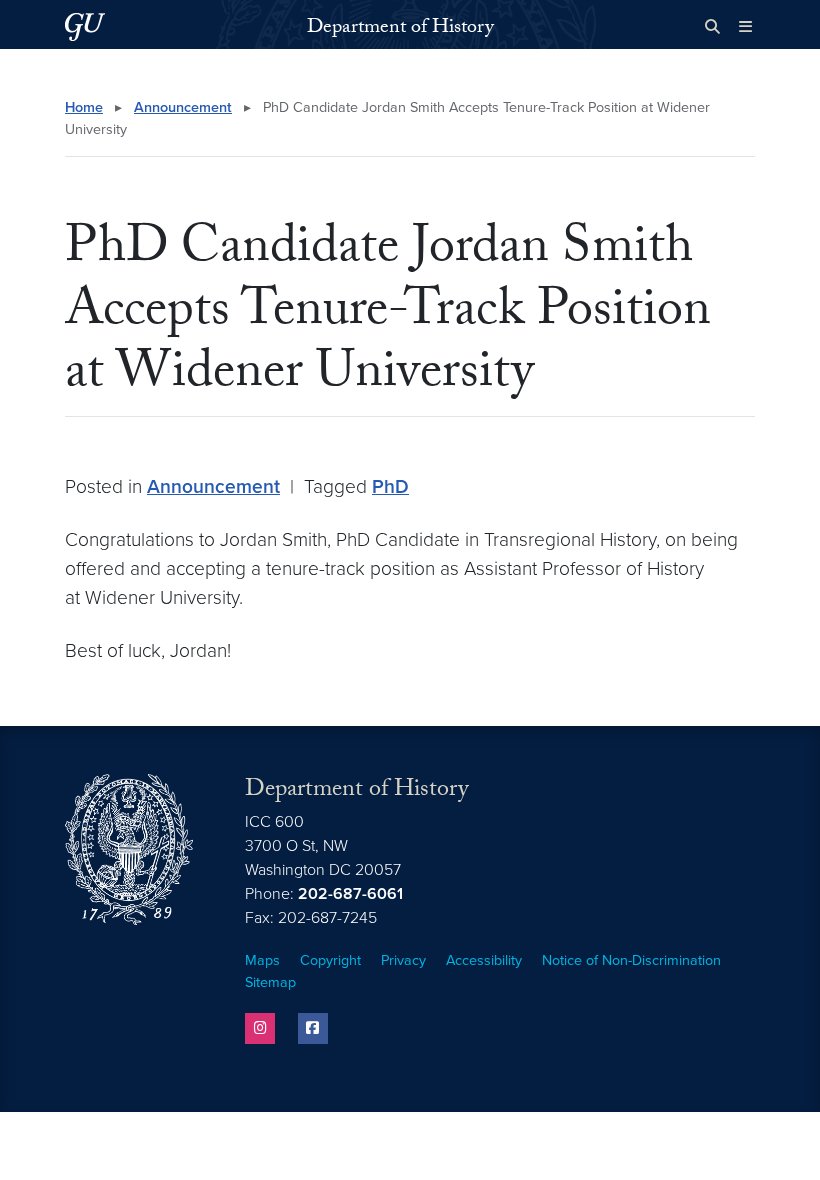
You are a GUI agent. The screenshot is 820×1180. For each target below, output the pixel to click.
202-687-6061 (350, 894)
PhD (390, 486)
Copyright (330, 960)
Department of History (400, 29)
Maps (262, 960)
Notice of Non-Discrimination (631, 960)
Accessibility (484, 960)
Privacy (403, 960)
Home (84, 107)
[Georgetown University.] (85, 26)
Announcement (183, 107)
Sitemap (270, 982)
